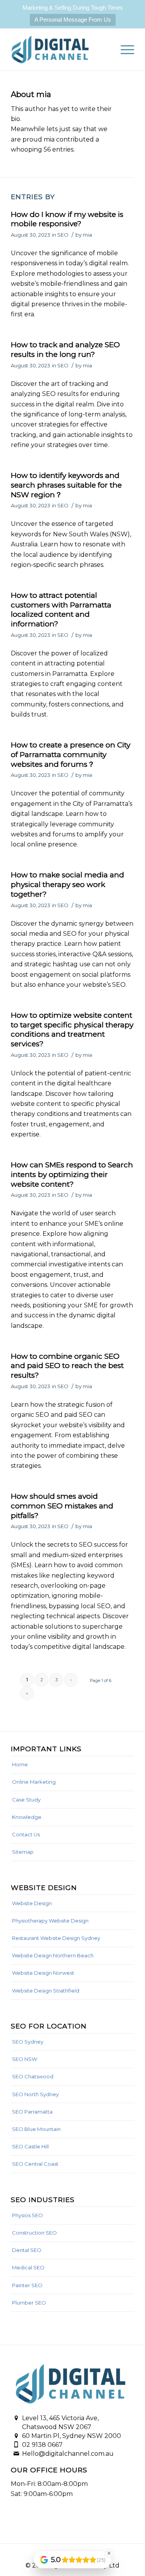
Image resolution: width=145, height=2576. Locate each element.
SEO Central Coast (35, 2164)
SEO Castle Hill (30, 2146)
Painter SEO (27, 2285)
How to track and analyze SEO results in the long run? (65, 350)
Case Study (26, 1800)
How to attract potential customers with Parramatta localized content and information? (61, 610)
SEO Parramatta (32, 2112)
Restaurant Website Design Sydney (56, 1938)
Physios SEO (27, 2215)
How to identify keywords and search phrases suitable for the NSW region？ (66, 485)
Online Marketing (34, 1782)
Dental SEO (27, 2250)
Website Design (32, 1903)
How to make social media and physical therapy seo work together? (67, 884)
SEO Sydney (28, 2042)
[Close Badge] (109, 2553)
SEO (63, 235)
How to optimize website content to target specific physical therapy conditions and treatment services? (72, 1030)
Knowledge (27, 1817)
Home (20, 1764)
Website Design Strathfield (46, 1991)
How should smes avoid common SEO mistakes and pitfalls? (62, 1506)
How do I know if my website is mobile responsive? (67, 219)
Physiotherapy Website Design (50, 1921)
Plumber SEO (29, 2303)
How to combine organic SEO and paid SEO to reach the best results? (67, 1366)
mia (87, 235)
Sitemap (23, 1852)
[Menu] (124, 49)
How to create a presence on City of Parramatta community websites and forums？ (71, 754)
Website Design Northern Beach (53, 1955)
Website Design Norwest (43, 1973)
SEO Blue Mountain (36, 2129)
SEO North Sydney (35, 2094)
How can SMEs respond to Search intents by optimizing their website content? (72, 1174)
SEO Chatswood (33, 2076)
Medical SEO (28, 2267)
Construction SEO (34, 2233)
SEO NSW (25, 2059)
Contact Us (26, 1834)
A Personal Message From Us (73, 20)
